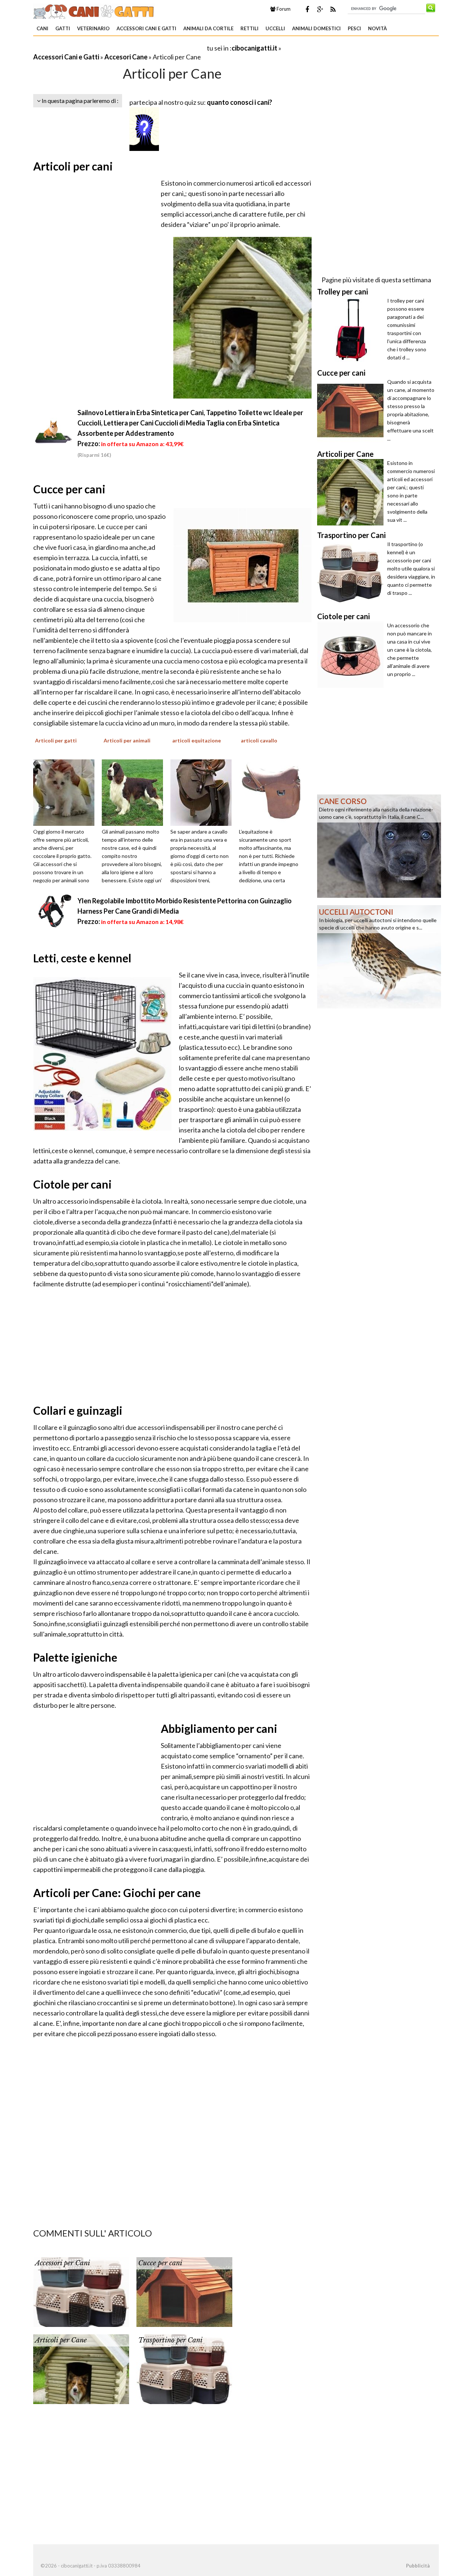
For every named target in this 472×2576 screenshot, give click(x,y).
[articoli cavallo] (272, 792)
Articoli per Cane (61, 2340)
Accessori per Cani (63, 2263)
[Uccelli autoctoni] (379, 956)
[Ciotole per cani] (352, 655)
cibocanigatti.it (254, 48)
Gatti (63, 28)
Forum (283, 9)
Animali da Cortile (208, 28)
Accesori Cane (126, 57)
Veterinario (93, 28)
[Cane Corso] (379, 845)
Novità (377, 28)
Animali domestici (316, 28)
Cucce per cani (160, 2263)
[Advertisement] (119, 48)
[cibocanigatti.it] (94, 10)
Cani (42, 28)
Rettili (249, 28)
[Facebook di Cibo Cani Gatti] (307, 9)
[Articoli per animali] (135, 792)
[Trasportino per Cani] (184, 2368)
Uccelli (275, 28)
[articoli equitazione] (204, 792)
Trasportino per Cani (170, 2340)
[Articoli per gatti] (66, 792)
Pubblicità (418, 2566)
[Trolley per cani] (352, 330)
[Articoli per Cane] (81, 2368)
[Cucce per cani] (184, 2291)
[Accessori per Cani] (81, 2291)
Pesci (354, 28)
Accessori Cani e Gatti (146, 28)
